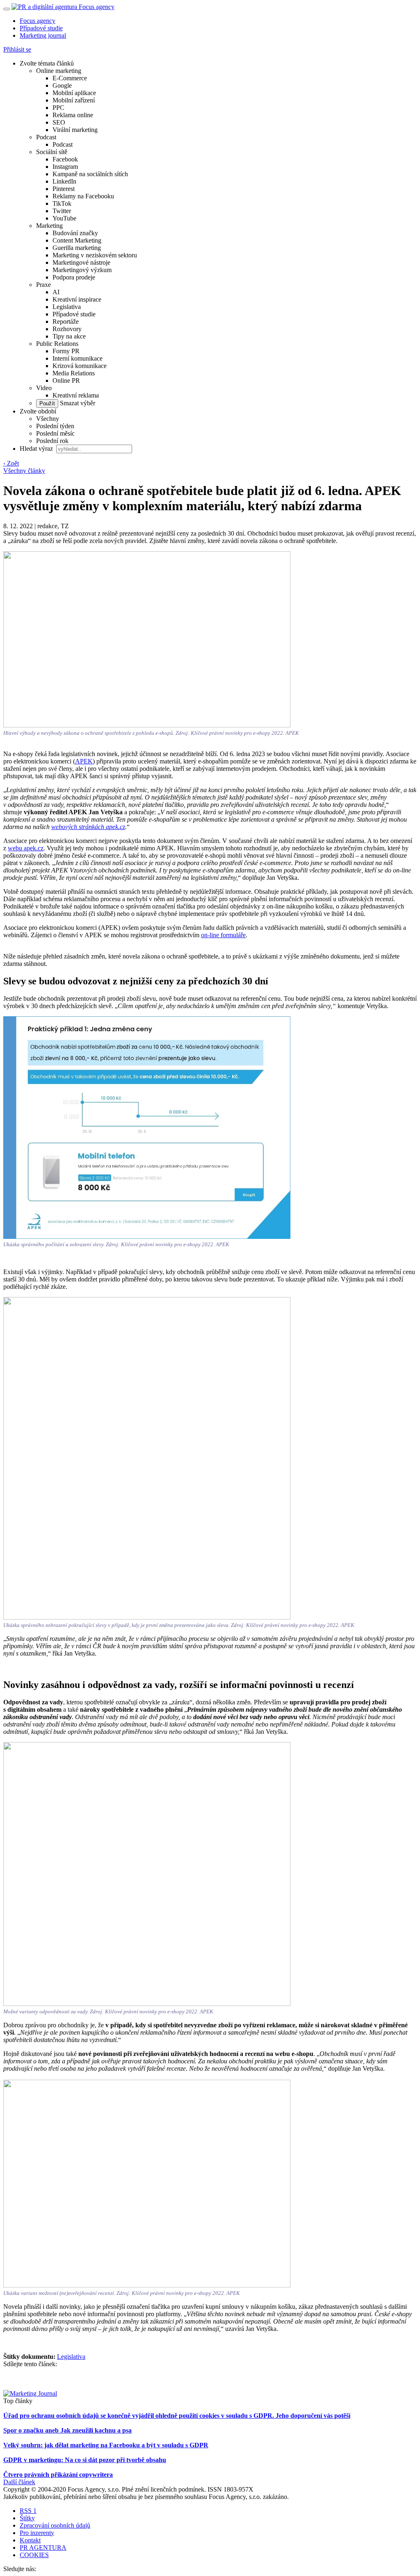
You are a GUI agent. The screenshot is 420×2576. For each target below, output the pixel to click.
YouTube (64, 218)
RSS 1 (28, 2511)
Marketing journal (43, 35)
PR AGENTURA (43, 2548)
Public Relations (57, 344)
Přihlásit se (17, 49)
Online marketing (59, 71)
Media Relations (74, 373)
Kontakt (30, 2540)
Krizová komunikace (80, 366)
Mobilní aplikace (74, 93)
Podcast (46, 137)
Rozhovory (67, 329)
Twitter (62, 211)
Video (44, 388)
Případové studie (41, 28)
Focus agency (38, 21)
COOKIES (34, 2555)
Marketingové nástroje (81, 262)
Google (62, 85)
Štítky (27, 2518)
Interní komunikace (78, 358)
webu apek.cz (26, 848)
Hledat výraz (37, 449)
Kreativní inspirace (77, 299)
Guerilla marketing (77, 248)
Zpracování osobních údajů (55, 2525)
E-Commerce (70, 78)
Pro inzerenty (37, 2533)
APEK (84, 761)
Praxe (43, 285)
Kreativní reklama (76, 395)
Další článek (19, 2482)
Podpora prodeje (74, 277)
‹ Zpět (11, 463)
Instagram (65, 167)
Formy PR (66, 351)
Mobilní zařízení (74, 100)
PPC (58, 108)
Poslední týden (55, 426)
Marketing (49, 226)
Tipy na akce (69, 336)
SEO (59, 122)
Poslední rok (52, 441)
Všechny (48, 419)
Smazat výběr (77, 403)
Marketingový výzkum (82, 270)
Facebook (65, 159)
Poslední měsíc (55, 433)
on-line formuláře (223, 935)
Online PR (66, 380)
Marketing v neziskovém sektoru (95, 255)
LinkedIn (64, 181)
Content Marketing (77, 240)
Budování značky (75, 233)
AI (56, 292)
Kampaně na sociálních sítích (90, 174)
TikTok (62, 203)
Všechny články (24, 471)
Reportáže (66, 321)
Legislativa (67, 307)
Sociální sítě (52, 152)
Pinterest (64, 189)
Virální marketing (75, 130)
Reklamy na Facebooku (83, 196)
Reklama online (73, 115)
